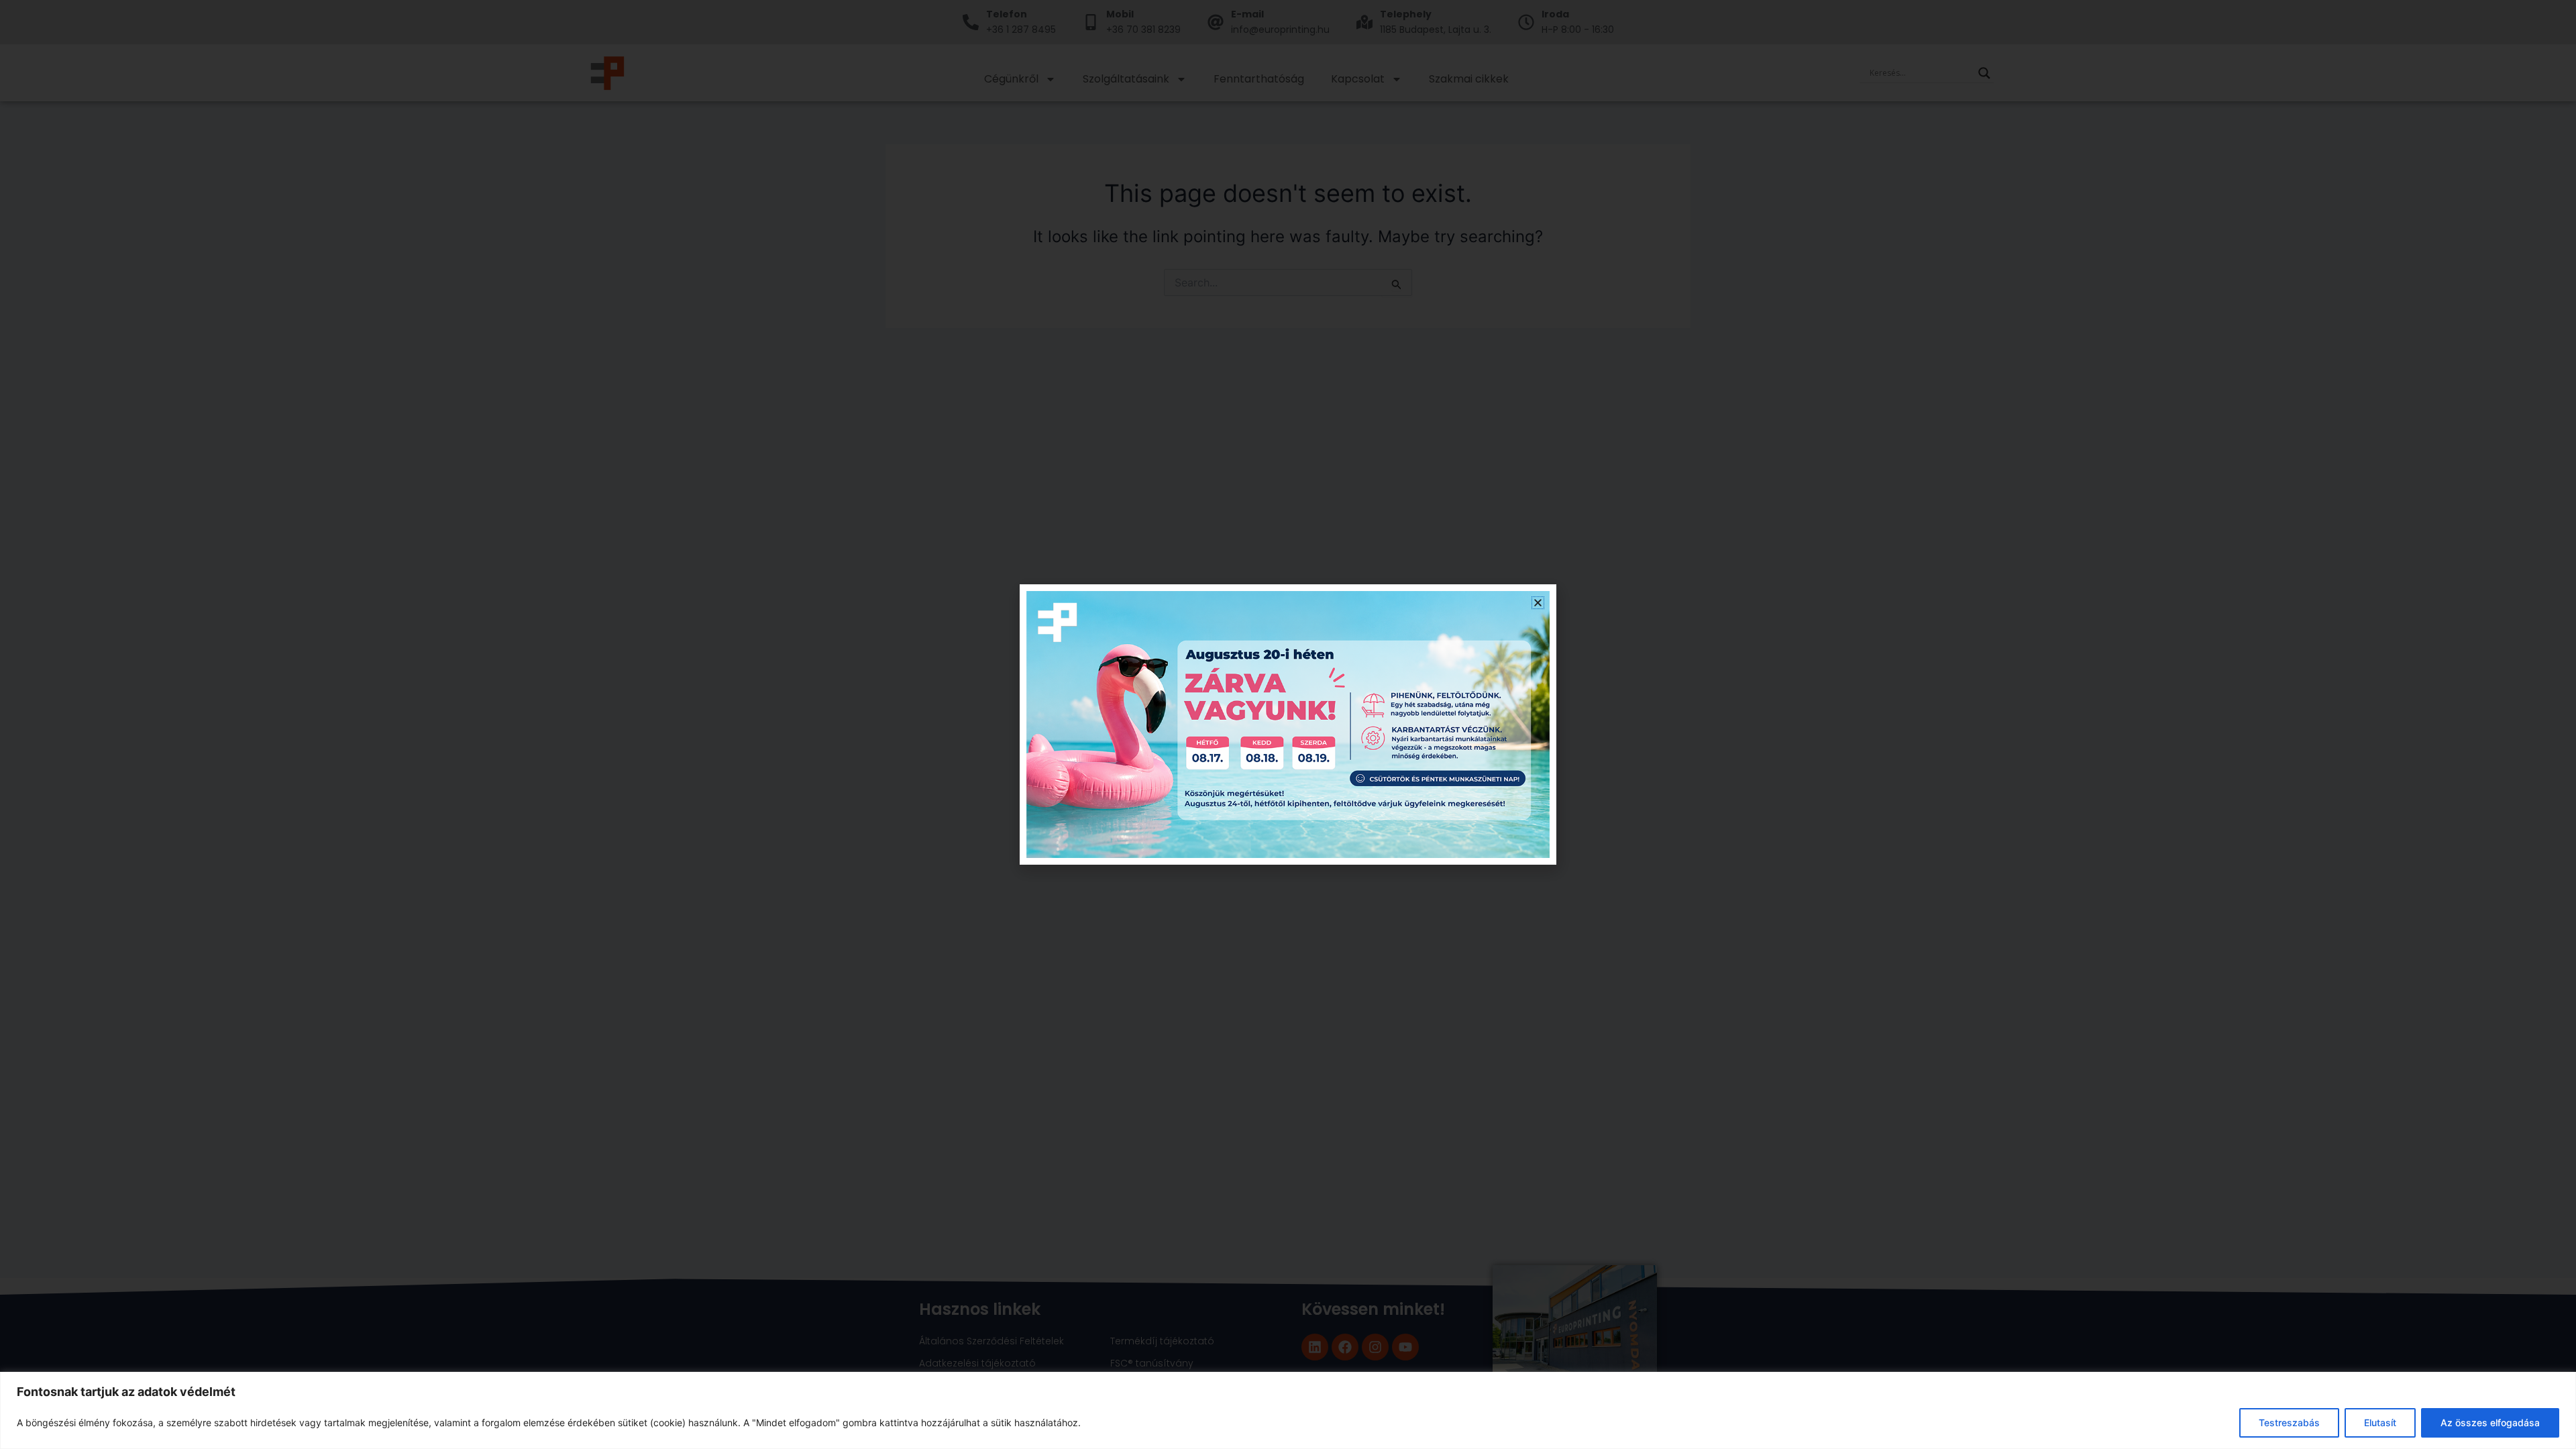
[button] (1538, 603)
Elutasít (2380, 1423)
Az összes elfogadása (2490, 1423)
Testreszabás (2289, 1423)
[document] (1288, 724)
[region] (1288, 1410)
